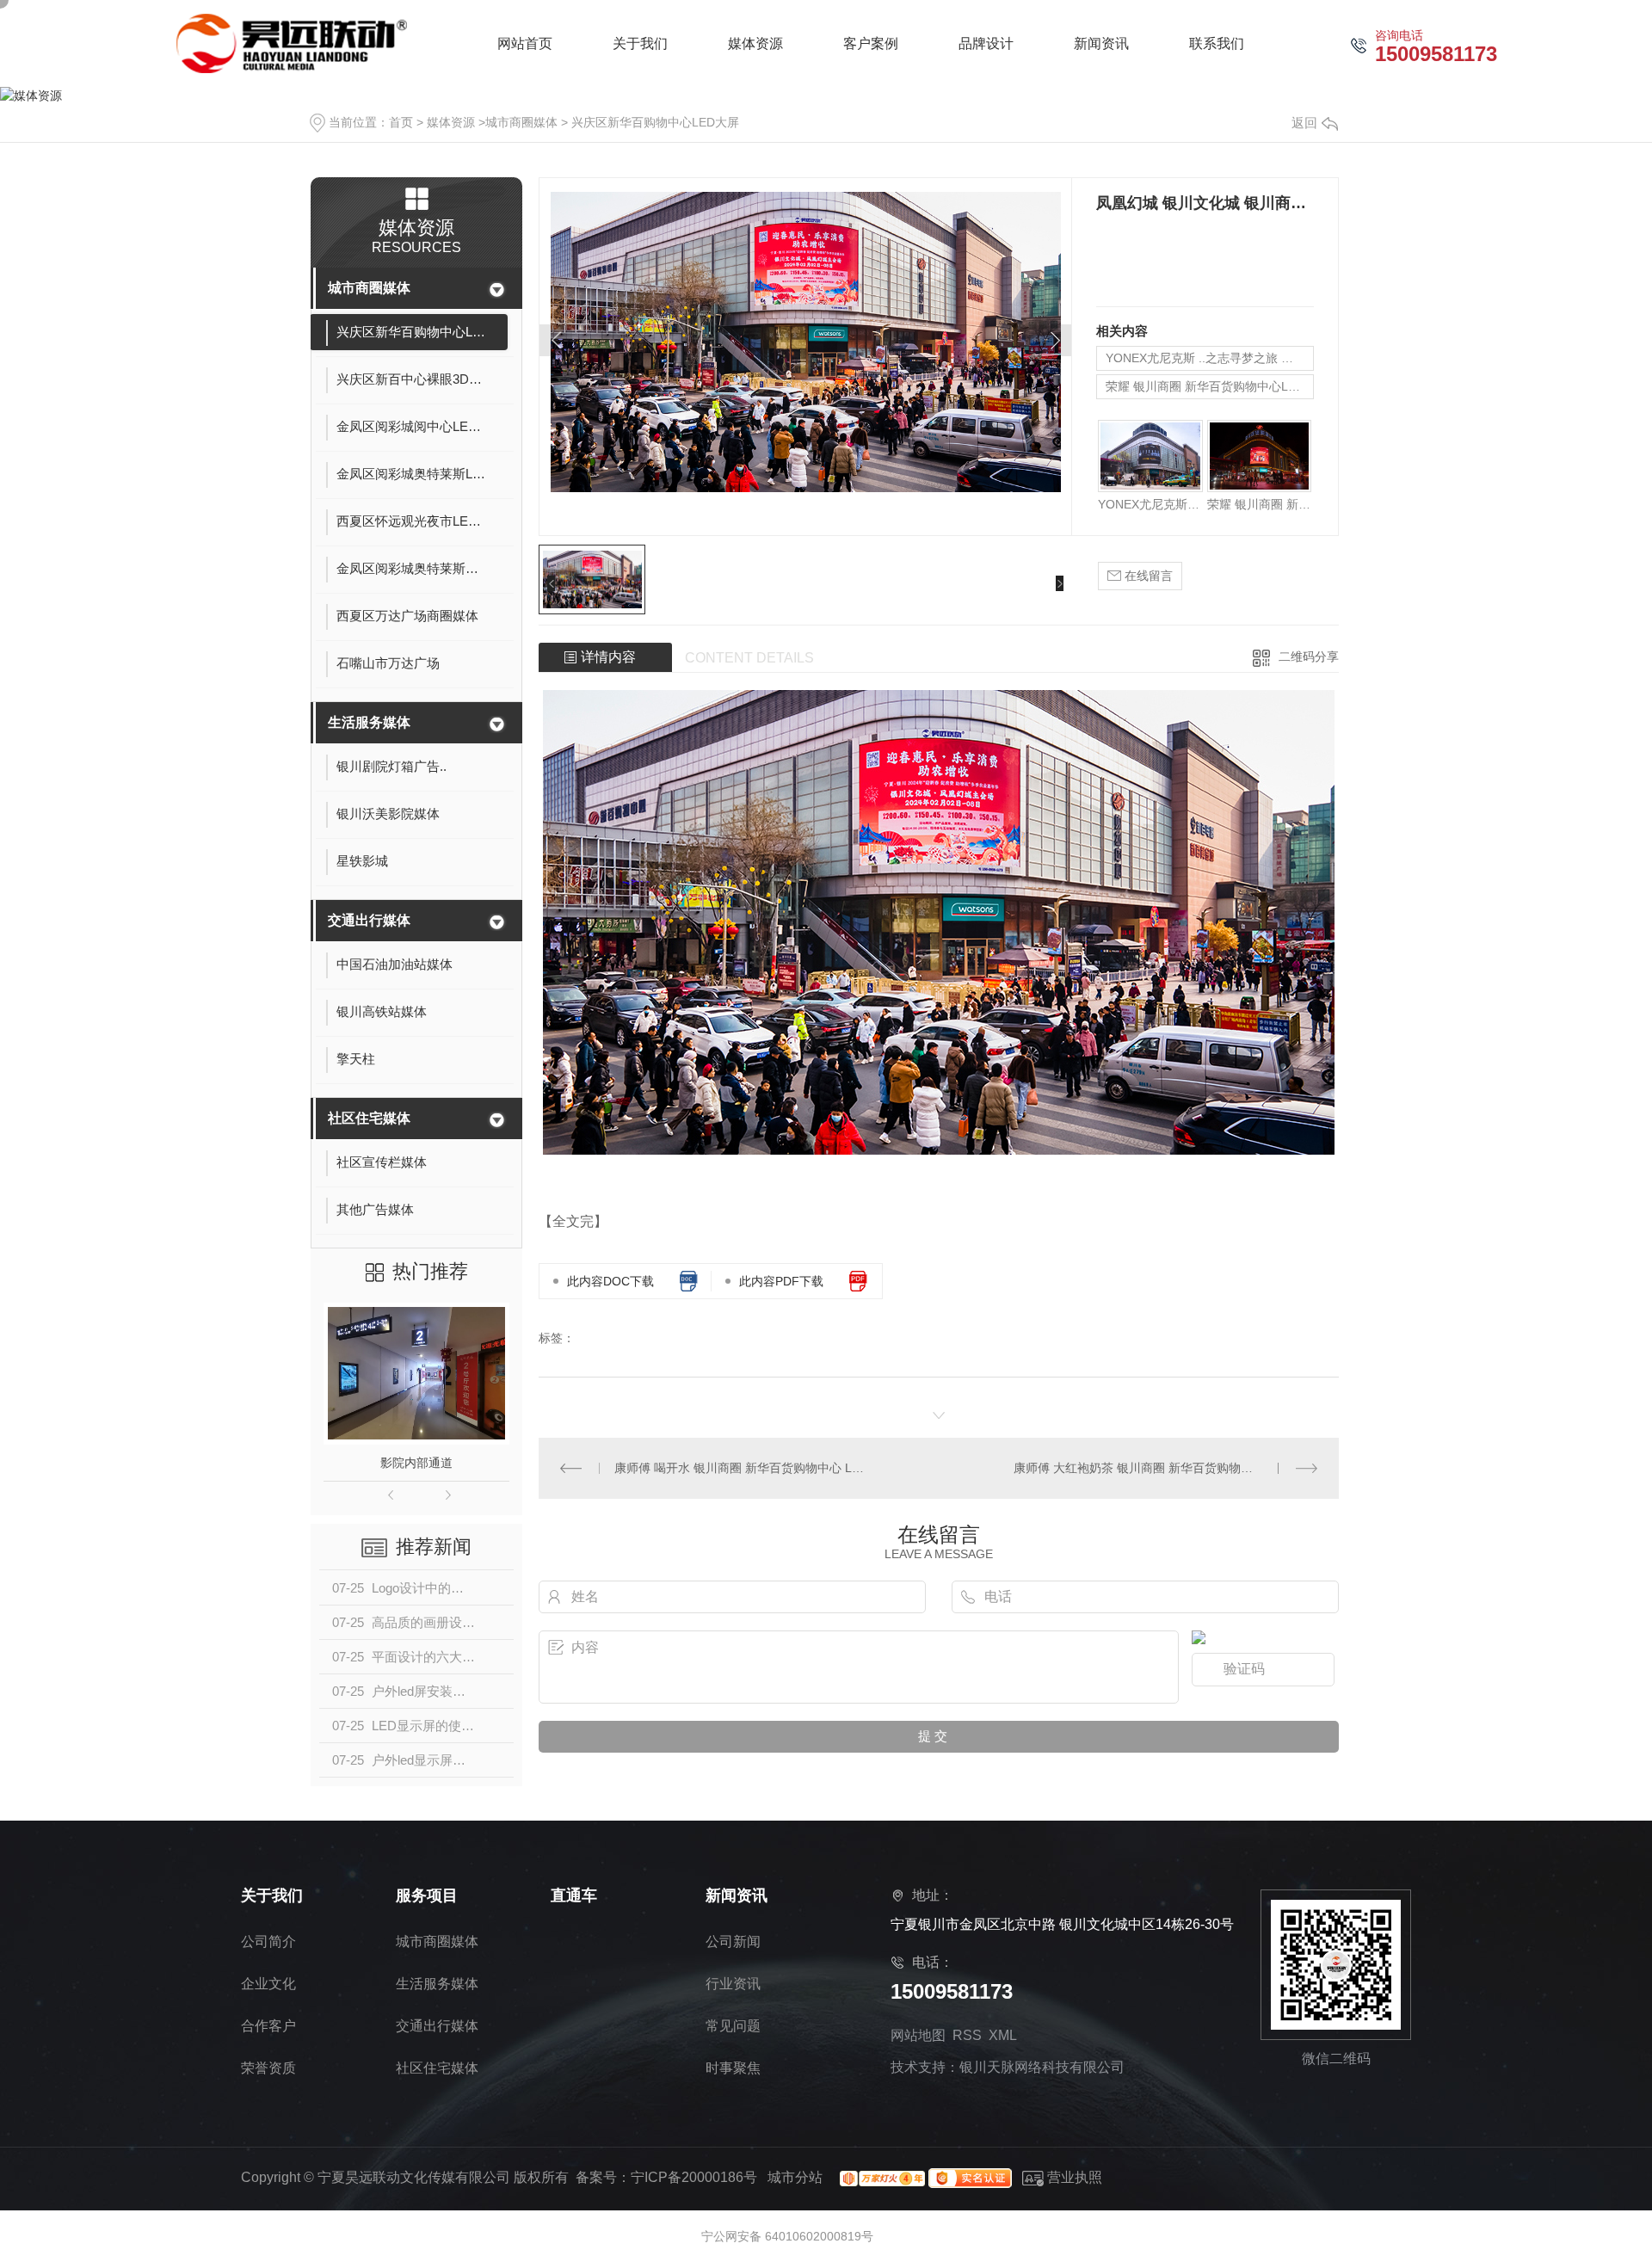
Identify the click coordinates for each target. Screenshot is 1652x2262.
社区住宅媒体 (369, 1118)
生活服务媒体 (369, 722)
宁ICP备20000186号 (694, 2177)
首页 (401, 122)
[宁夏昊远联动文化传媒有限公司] (292, 43)
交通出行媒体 (369, 920)
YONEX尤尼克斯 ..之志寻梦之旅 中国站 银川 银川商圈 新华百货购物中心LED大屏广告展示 (1210, 358)
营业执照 (1073, 2177)
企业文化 (268, 1984)
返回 (1304, 123)
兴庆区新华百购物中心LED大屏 (655, 122)
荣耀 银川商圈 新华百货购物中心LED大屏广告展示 (1210, 386)
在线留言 (1147, 576)
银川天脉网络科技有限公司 (1042, 2067)
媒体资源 (451, 122)
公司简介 (268, 1941)
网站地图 (918, 2035)
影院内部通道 (416, 1463)
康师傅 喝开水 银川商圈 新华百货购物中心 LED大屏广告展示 (739, 1468)
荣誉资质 (268, 2068)
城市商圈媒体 (521, 122)
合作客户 (268, 2026)
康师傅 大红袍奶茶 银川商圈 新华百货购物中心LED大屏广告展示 (1165, 1468)
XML (1003, 2035)
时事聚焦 (733, 2068)
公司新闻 (733, 1941)
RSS (967, 2035)
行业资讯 (733, 1984)
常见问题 (733, 2026)
